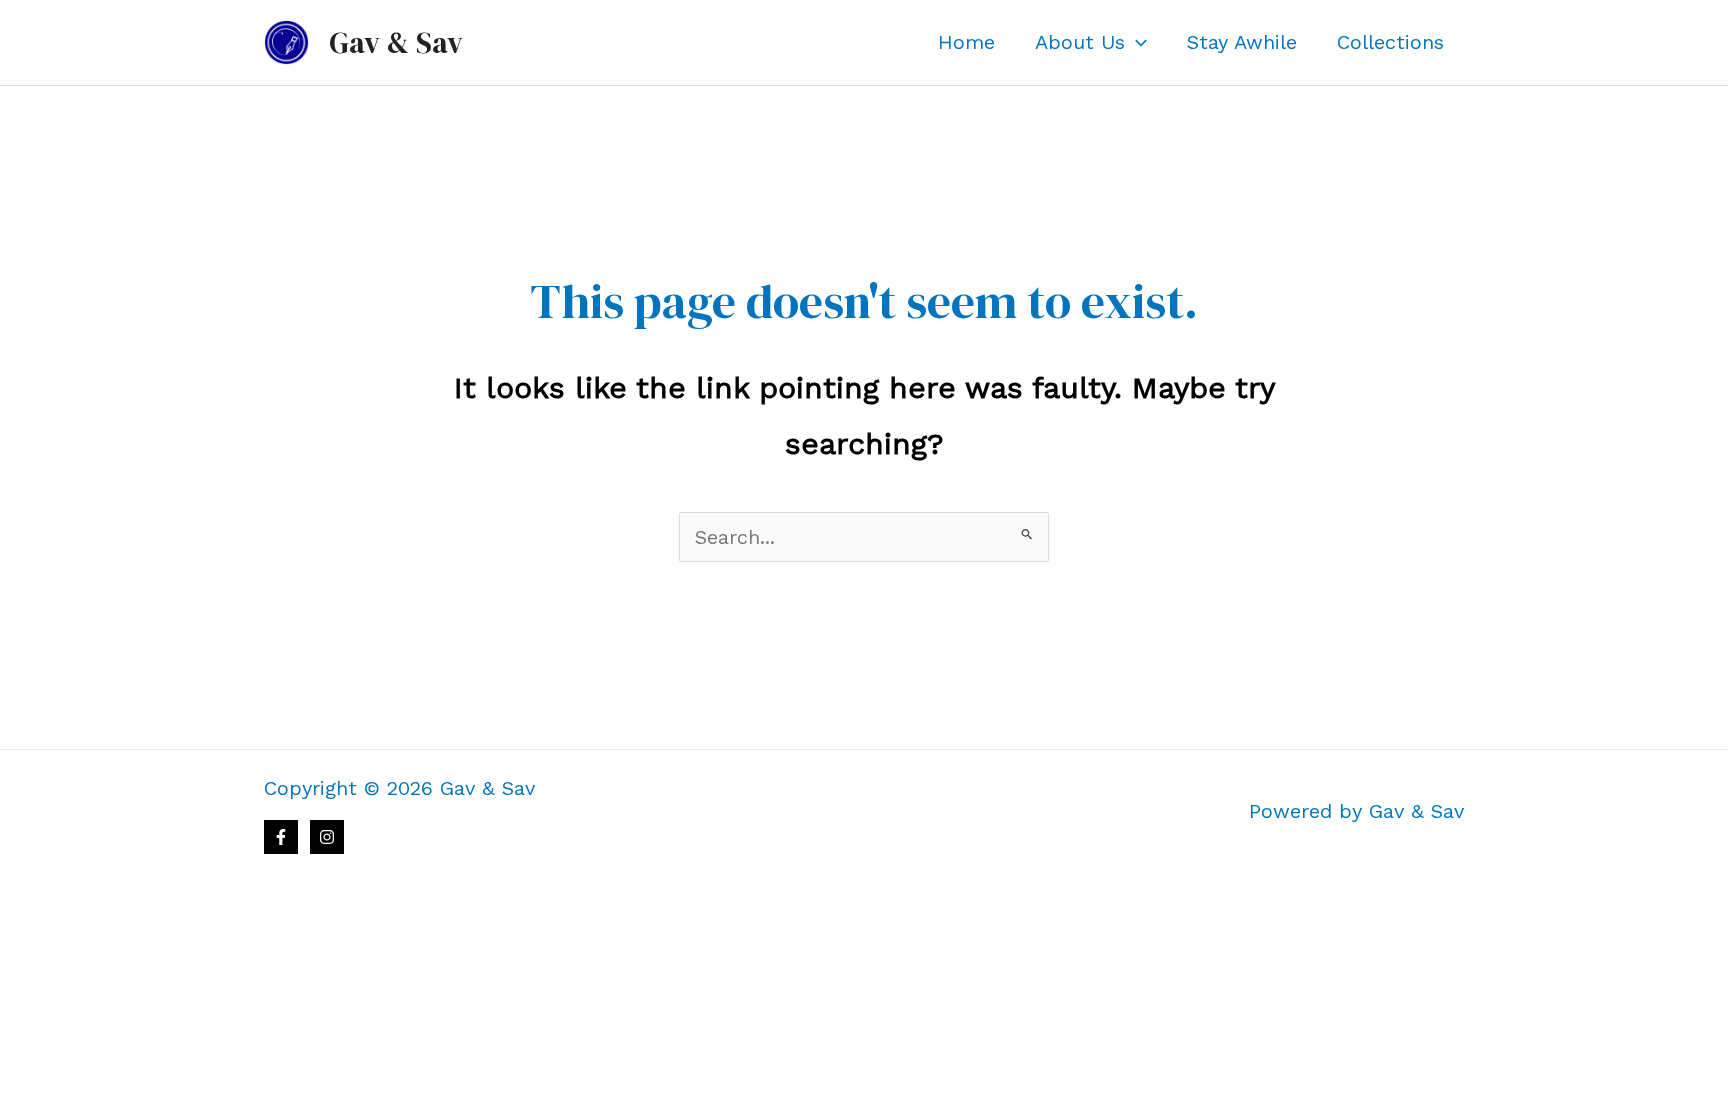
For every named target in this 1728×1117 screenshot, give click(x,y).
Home (966, 42)
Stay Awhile (1242, 42)
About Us (1080, 42)
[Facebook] (281, 837)
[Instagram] (327, 837)
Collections (1390, 42)
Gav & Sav (396, 42)
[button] (1136, 42)
